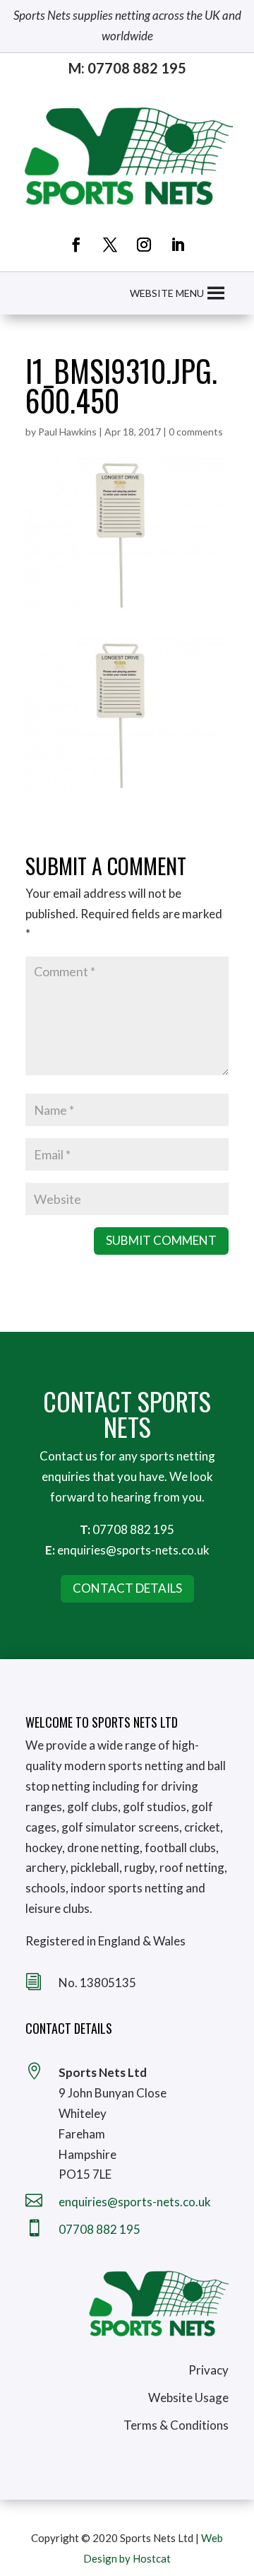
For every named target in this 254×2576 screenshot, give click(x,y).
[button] (167, 293)
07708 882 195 (133, 1529)
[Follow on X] (110, 245)
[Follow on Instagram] (144, 245)
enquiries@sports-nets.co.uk (133, 1550)
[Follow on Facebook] (76, 245)
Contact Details (127, 1588)
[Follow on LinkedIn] (178, 245)
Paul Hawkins (67, 432)
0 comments (196, 432)
